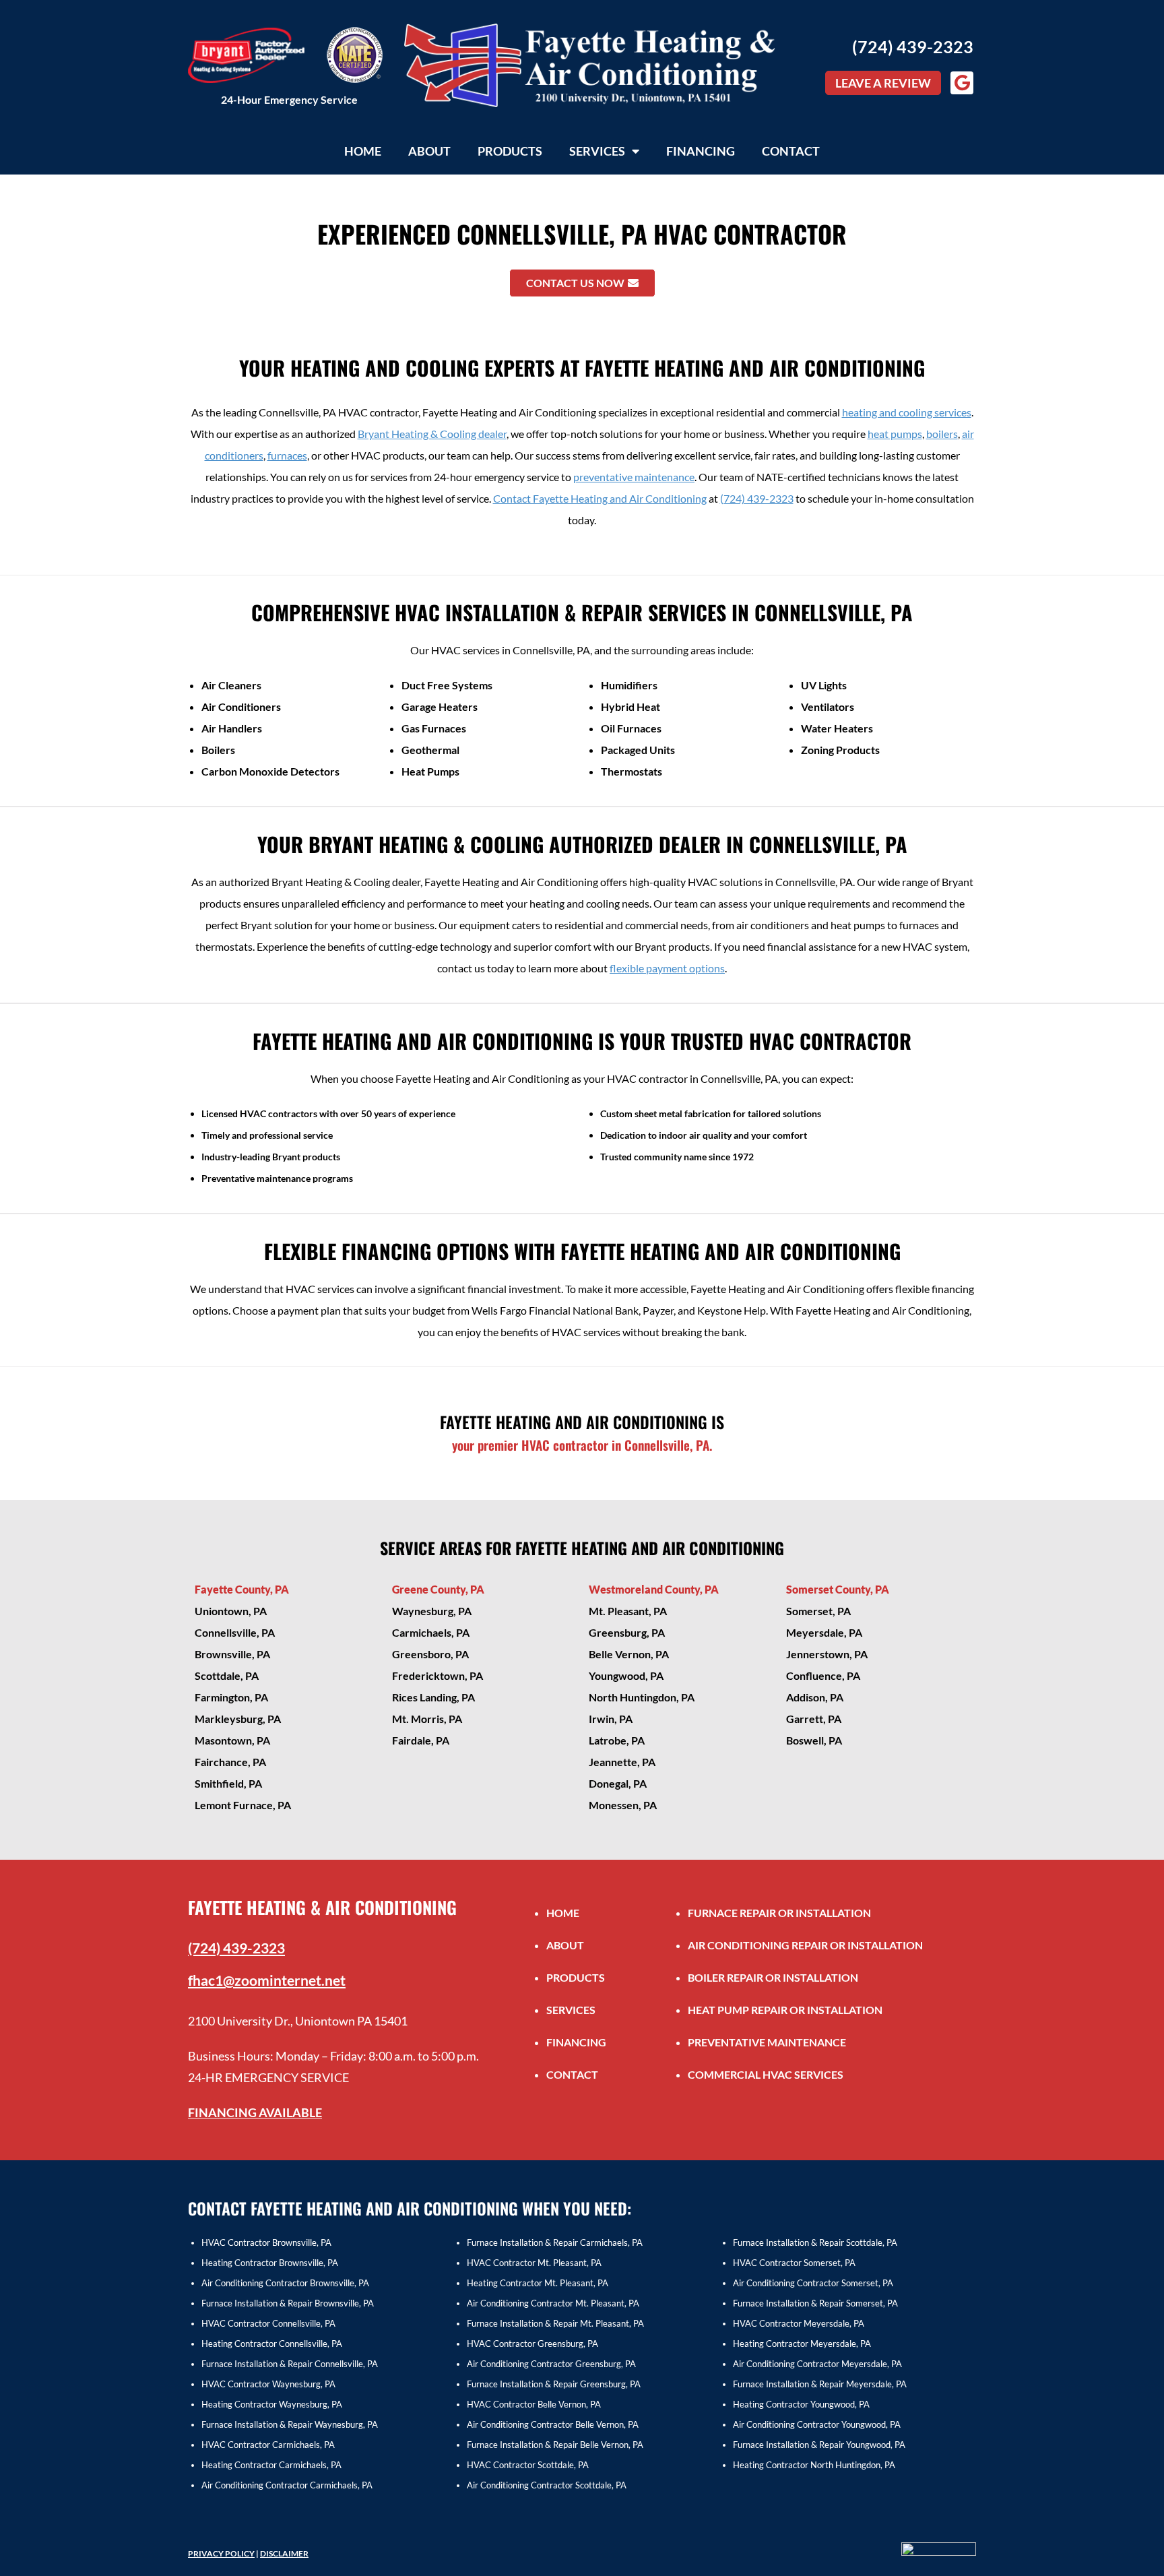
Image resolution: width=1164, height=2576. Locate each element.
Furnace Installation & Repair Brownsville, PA (288, 2303)
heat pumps (895, 434)
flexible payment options (667, 968)
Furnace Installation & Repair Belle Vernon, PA (555, 2445)
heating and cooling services (907, 412)
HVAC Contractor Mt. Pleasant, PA (534, 2263)
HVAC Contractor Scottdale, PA (528, 2465)
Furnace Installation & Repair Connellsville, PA (290, 2364)
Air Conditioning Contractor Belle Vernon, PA (553, 2424)
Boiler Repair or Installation (773, 1977)
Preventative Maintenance (767, 2042)
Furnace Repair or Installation (779, 1913)
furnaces (287, 455)
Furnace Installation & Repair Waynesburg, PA (290, 2424)
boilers (942, 434)
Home (363, 151)
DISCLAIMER (284, 2553)
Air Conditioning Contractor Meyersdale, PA (817, 2364)
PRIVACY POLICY (221, 2553)
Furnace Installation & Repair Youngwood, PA (819, 2445)
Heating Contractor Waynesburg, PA (272, 2404)
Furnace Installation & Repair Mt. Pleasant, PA (555, 2323)
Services (597, 151)
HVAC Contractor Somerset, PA (794, 2263)
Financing (701, 151)
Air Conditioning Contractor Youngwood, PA (817, 2424)
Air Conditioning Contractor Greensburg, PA (551, 2364)
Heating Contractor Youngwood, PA (801, 2404)
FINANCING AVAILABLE (255, 2112)
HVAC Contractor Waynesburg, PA (268, 2384)
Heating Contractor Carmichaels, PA (271, 2465)
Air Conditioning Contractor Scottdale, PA (547, 2485)
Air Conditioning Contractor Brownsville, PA (285, 2283)
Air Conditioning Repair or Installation (805, 1945)
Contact (791, 151)
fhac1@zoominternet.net (267, 1980)
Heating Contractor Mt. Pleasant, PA (538, 2283)
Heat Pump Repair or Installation (785, 2010)
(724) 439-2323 (913, 46)
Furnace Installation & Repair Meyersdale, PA (820, 2384)
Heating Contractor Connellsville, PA (272, 2344)
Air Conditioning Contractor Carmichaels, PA (287, 2485)
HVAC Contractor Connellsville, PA (268, 2323)
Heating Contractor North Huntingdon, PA (814, 2465)
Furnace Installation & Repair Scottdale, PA (815, 2242)
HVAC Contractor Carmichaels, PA (268, 2445)
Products (510, 151)
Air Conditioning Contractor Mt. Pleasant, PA (553, 2303)
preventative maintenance (634, 477)
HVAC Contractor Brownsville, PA (266, 2242)
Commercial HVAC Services (766, 2074)
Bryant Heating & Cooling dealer (432, 434)
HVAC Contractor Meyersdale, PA (799, 2323)
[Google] (962, 83)
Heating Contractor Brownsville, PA (270, 2263)
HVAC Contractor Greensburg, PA (532, 2344)
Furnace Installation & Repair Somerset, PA (815, 2303)
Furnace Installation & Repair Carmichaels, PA (555, 2242)
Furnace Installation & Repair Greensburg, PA (554, 2384)
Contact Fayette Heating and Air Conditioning (600, 498)
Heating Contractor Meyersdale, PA (802, 2344)
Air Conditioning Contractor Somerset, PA (813, 2283)
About (429, 151)
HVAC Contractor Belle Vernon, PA (534, 2404)
